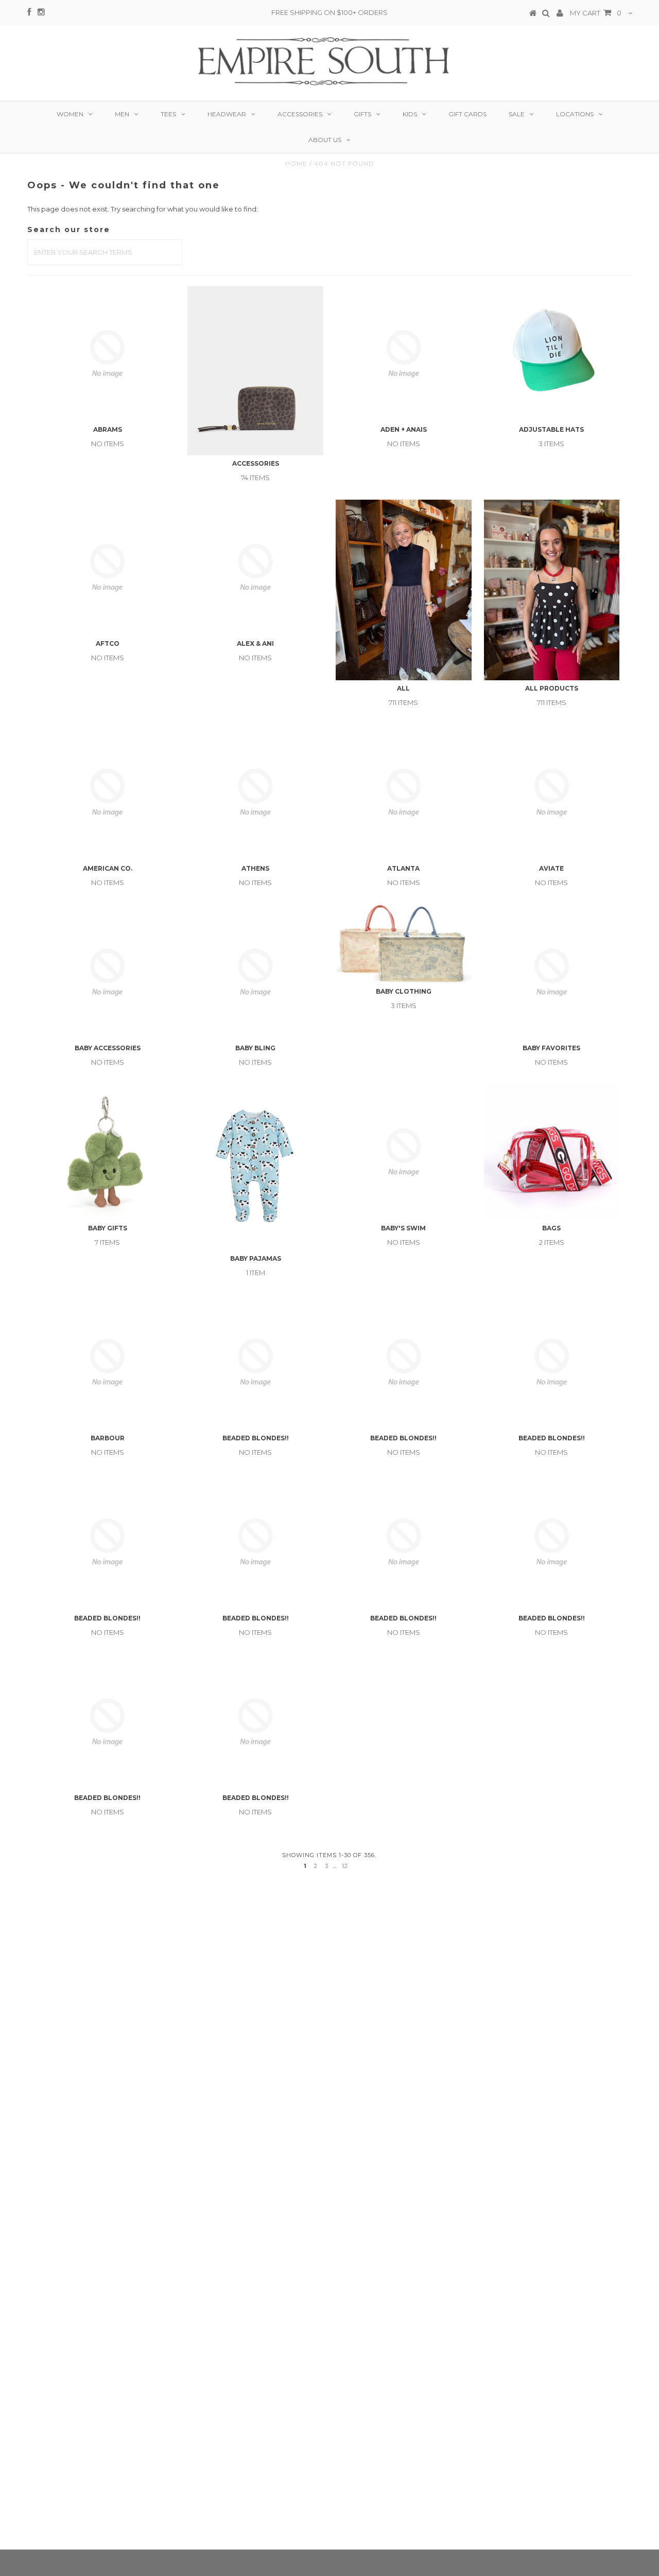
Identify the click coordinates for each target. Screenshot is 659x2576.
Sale (517, 114)
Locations (575, 114)
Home (296, 163)
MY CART (596, 13)
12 (345, 1866)
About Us (325, 140)
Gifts (362, 114)
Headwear (227, 114)
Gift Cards (467, 114)
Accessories (300, 114)
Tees (168, 114)
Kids (410, 114)
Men (122, 114)
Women (70, 114)
